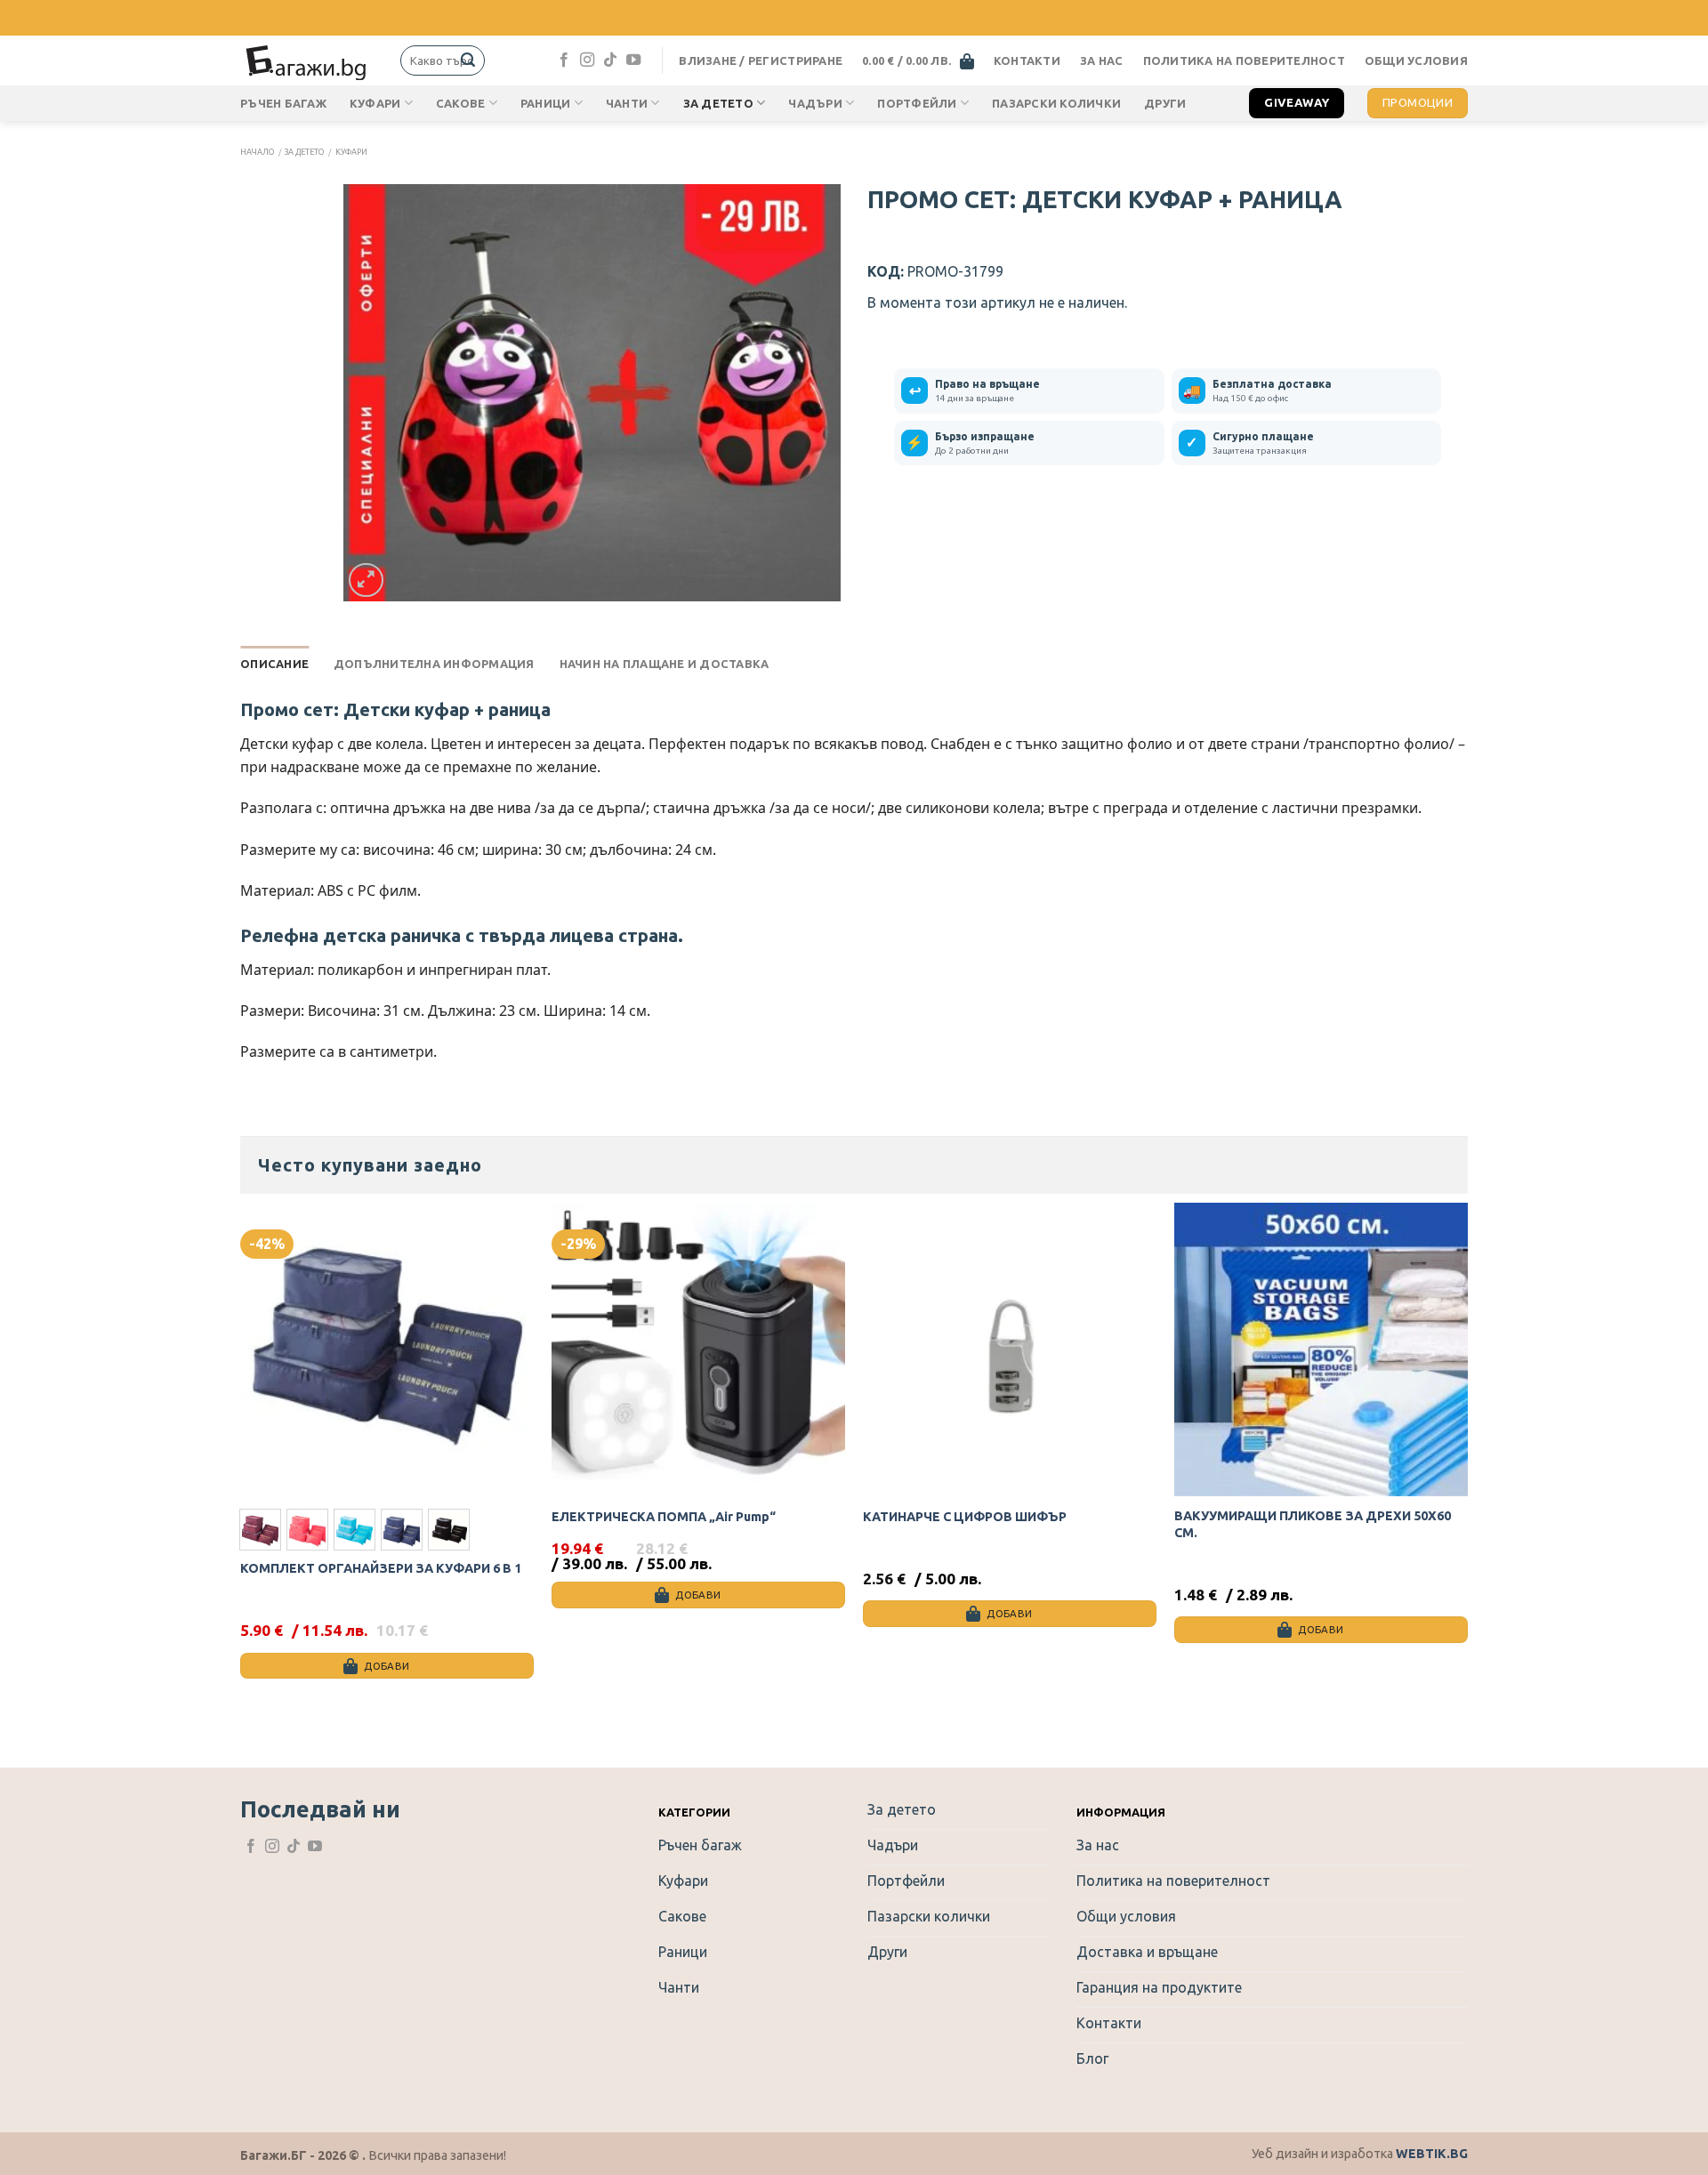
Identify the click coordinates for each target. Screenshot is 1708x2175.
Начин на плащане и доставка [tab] (665, 664)
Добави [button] (698, 1595)
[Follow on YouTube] (633, 60)
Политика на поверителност (1244, 60)
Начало (257, 152)
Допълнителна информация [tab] (434, 664)
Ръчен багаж (283, 103)
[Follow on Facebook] (564, 60)
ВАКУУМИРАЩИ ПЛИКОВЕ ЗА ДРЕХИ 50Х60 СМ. (1313, 1524)
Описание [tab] (274, 664)
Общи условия (1416, 60)
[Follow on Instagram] (587, 60)
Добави (387, 1666)
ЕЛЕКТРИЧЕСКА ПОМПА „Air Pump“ (664, 1517)
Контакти (1027, 60)
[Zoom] (366, 580)
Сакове (461, 103)
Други (1165, 103)
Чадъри (815, 103)
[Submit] (468, 60)
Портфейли (917, 103)
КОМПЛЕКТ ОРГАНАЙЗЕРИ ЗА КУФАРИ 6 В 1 (381, 1568)
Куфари (375, 103)
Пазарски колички (1056, 103)
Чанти (627, 103)
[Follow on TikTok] (610, 60)
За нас (1102, 60)
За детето (718, 103)
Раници (546, 103)
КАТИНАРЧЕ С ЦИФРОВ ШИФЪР (965, 1517)
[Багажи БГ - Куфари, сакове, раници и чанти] (307, 60)
